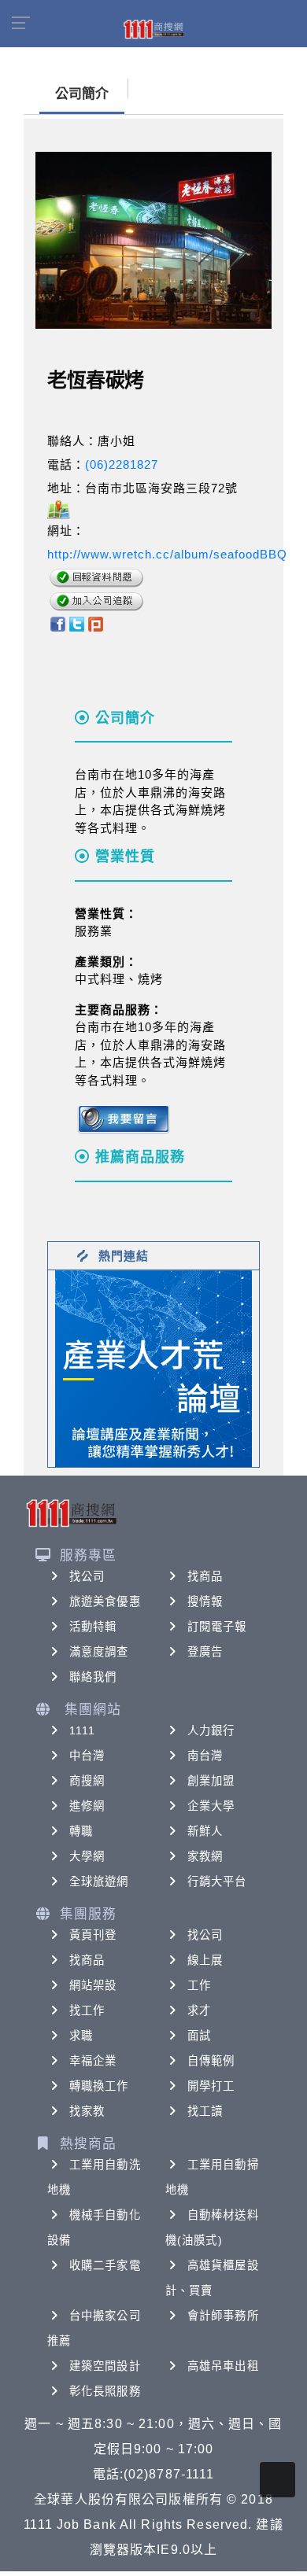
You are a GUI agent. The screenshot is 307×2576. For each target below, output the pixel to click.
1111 (82, 1730)
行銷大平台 (217, 1881)
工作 (199, 1985)
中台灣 (87, 1756)
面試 (199, 2036)
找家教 (87, 2111)
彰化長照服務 (105, 2391)
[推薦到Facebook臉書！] (57, 623)
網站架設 (93, 1985)
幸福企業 (93, 2061)
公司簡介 (82, 94)
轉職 (81, 1831)
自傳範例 (211, 2061)
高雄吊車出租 (223, 2366)
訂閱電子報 (217, 1627)
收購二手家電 (105, 2265)
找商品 (205, 1576)
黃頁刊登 (93, 1935)
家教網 (205, 1856)
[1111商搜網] (153, 28)
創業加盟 (211, 1781)
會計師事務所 (223, 2316)
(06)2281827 (122, 464)
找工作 (87, 2010)
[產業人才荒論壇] (153, 1367)
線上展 (205, 1960)
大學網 (87, 1856)
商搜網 (87, 1781)
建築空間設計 (105, 2366)
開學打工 (211, 2086)
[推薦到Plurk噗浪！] (96, 623)
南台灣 (205, 1756)
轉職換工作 (99, 2086)
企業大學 (211, 1806)
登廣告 (205, 1652)
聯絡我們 (93, 1677)
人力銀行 (211, 1730)
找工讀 (205, 2111)
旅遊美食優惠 (105, 1601)
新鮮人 (205, 1831)
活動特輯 (93, 1627)
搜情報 (205, 1601)
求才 (199, 2010)
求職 (81, 2036)
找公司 (87, 1576)
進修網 (87, 1806)
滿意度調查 (99, 1652)
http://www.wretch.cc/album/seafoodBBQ (167, 554)
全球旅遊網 (99, 1881)
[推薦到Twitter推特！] (77, 623)
